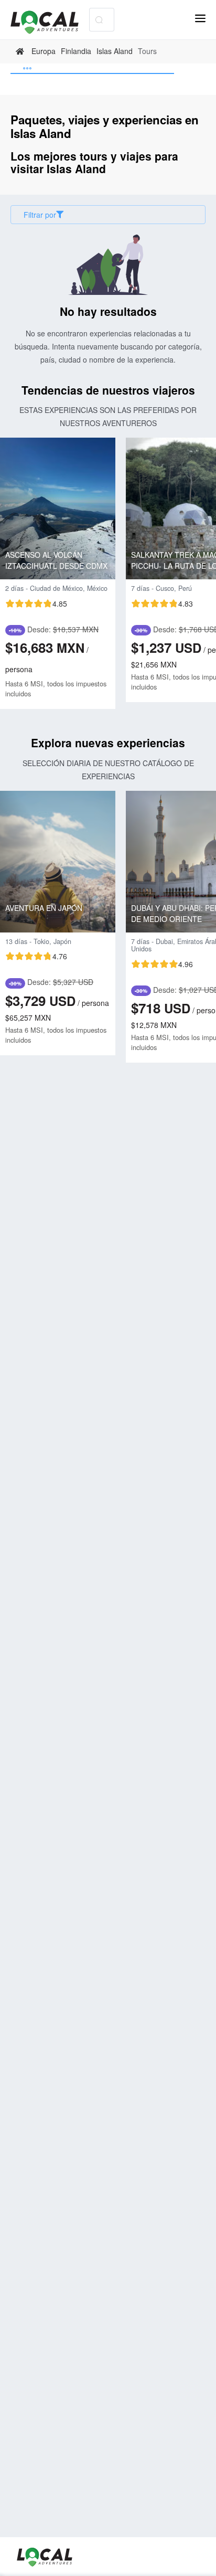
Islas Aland (115, 51)
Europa (44, 51)
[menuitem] (92, 69)
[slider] (36, 603)
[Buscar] (99, 20)
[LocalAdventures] (50, 22)
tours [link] (147, 51)
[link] (21, 51)
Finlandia (76, 51)
